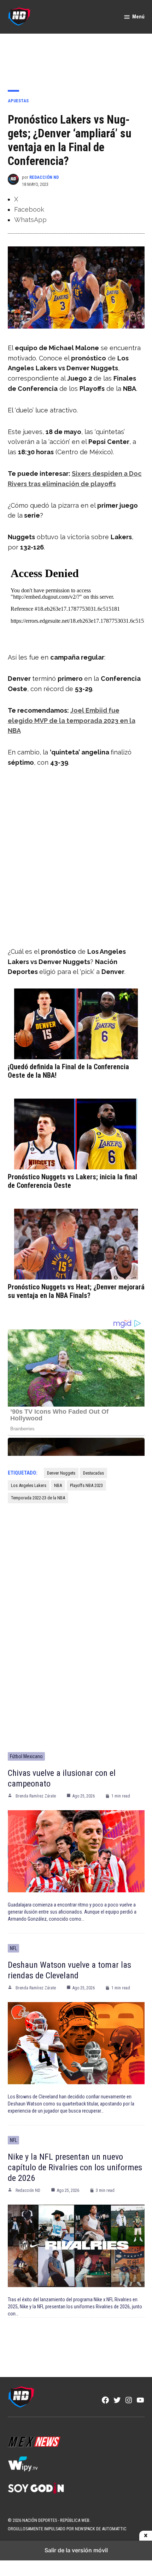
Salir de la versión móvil (76, 2550)
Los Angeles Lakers (29, 1485)
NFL (13, 1948)
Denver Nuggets (61, 1473)
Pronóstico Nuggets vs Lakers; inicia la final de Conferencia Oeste (72, 1181)
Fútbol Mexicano (26, 1756)
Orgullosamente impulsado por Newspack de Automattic (67, 2529)
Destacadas (93, 1473)
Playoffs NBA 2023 (86, 1485)
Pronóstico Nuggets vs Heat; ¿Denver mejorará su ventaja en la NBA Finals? (76, 1291)
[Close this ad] (146, 2536)
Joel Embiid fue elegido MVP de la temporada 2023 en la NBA (72, 721)
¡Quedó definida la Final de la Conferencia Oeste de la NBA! (68, 1071)
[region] (76, 57)
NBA (58, 1485)
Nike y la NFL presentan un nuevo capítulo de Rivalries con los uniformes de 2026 (75, 2167)
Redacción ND (44, 177)
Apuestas (18, 101)
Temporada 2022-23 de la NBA (38, 1498)
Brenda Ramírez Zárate (36, 1796)
